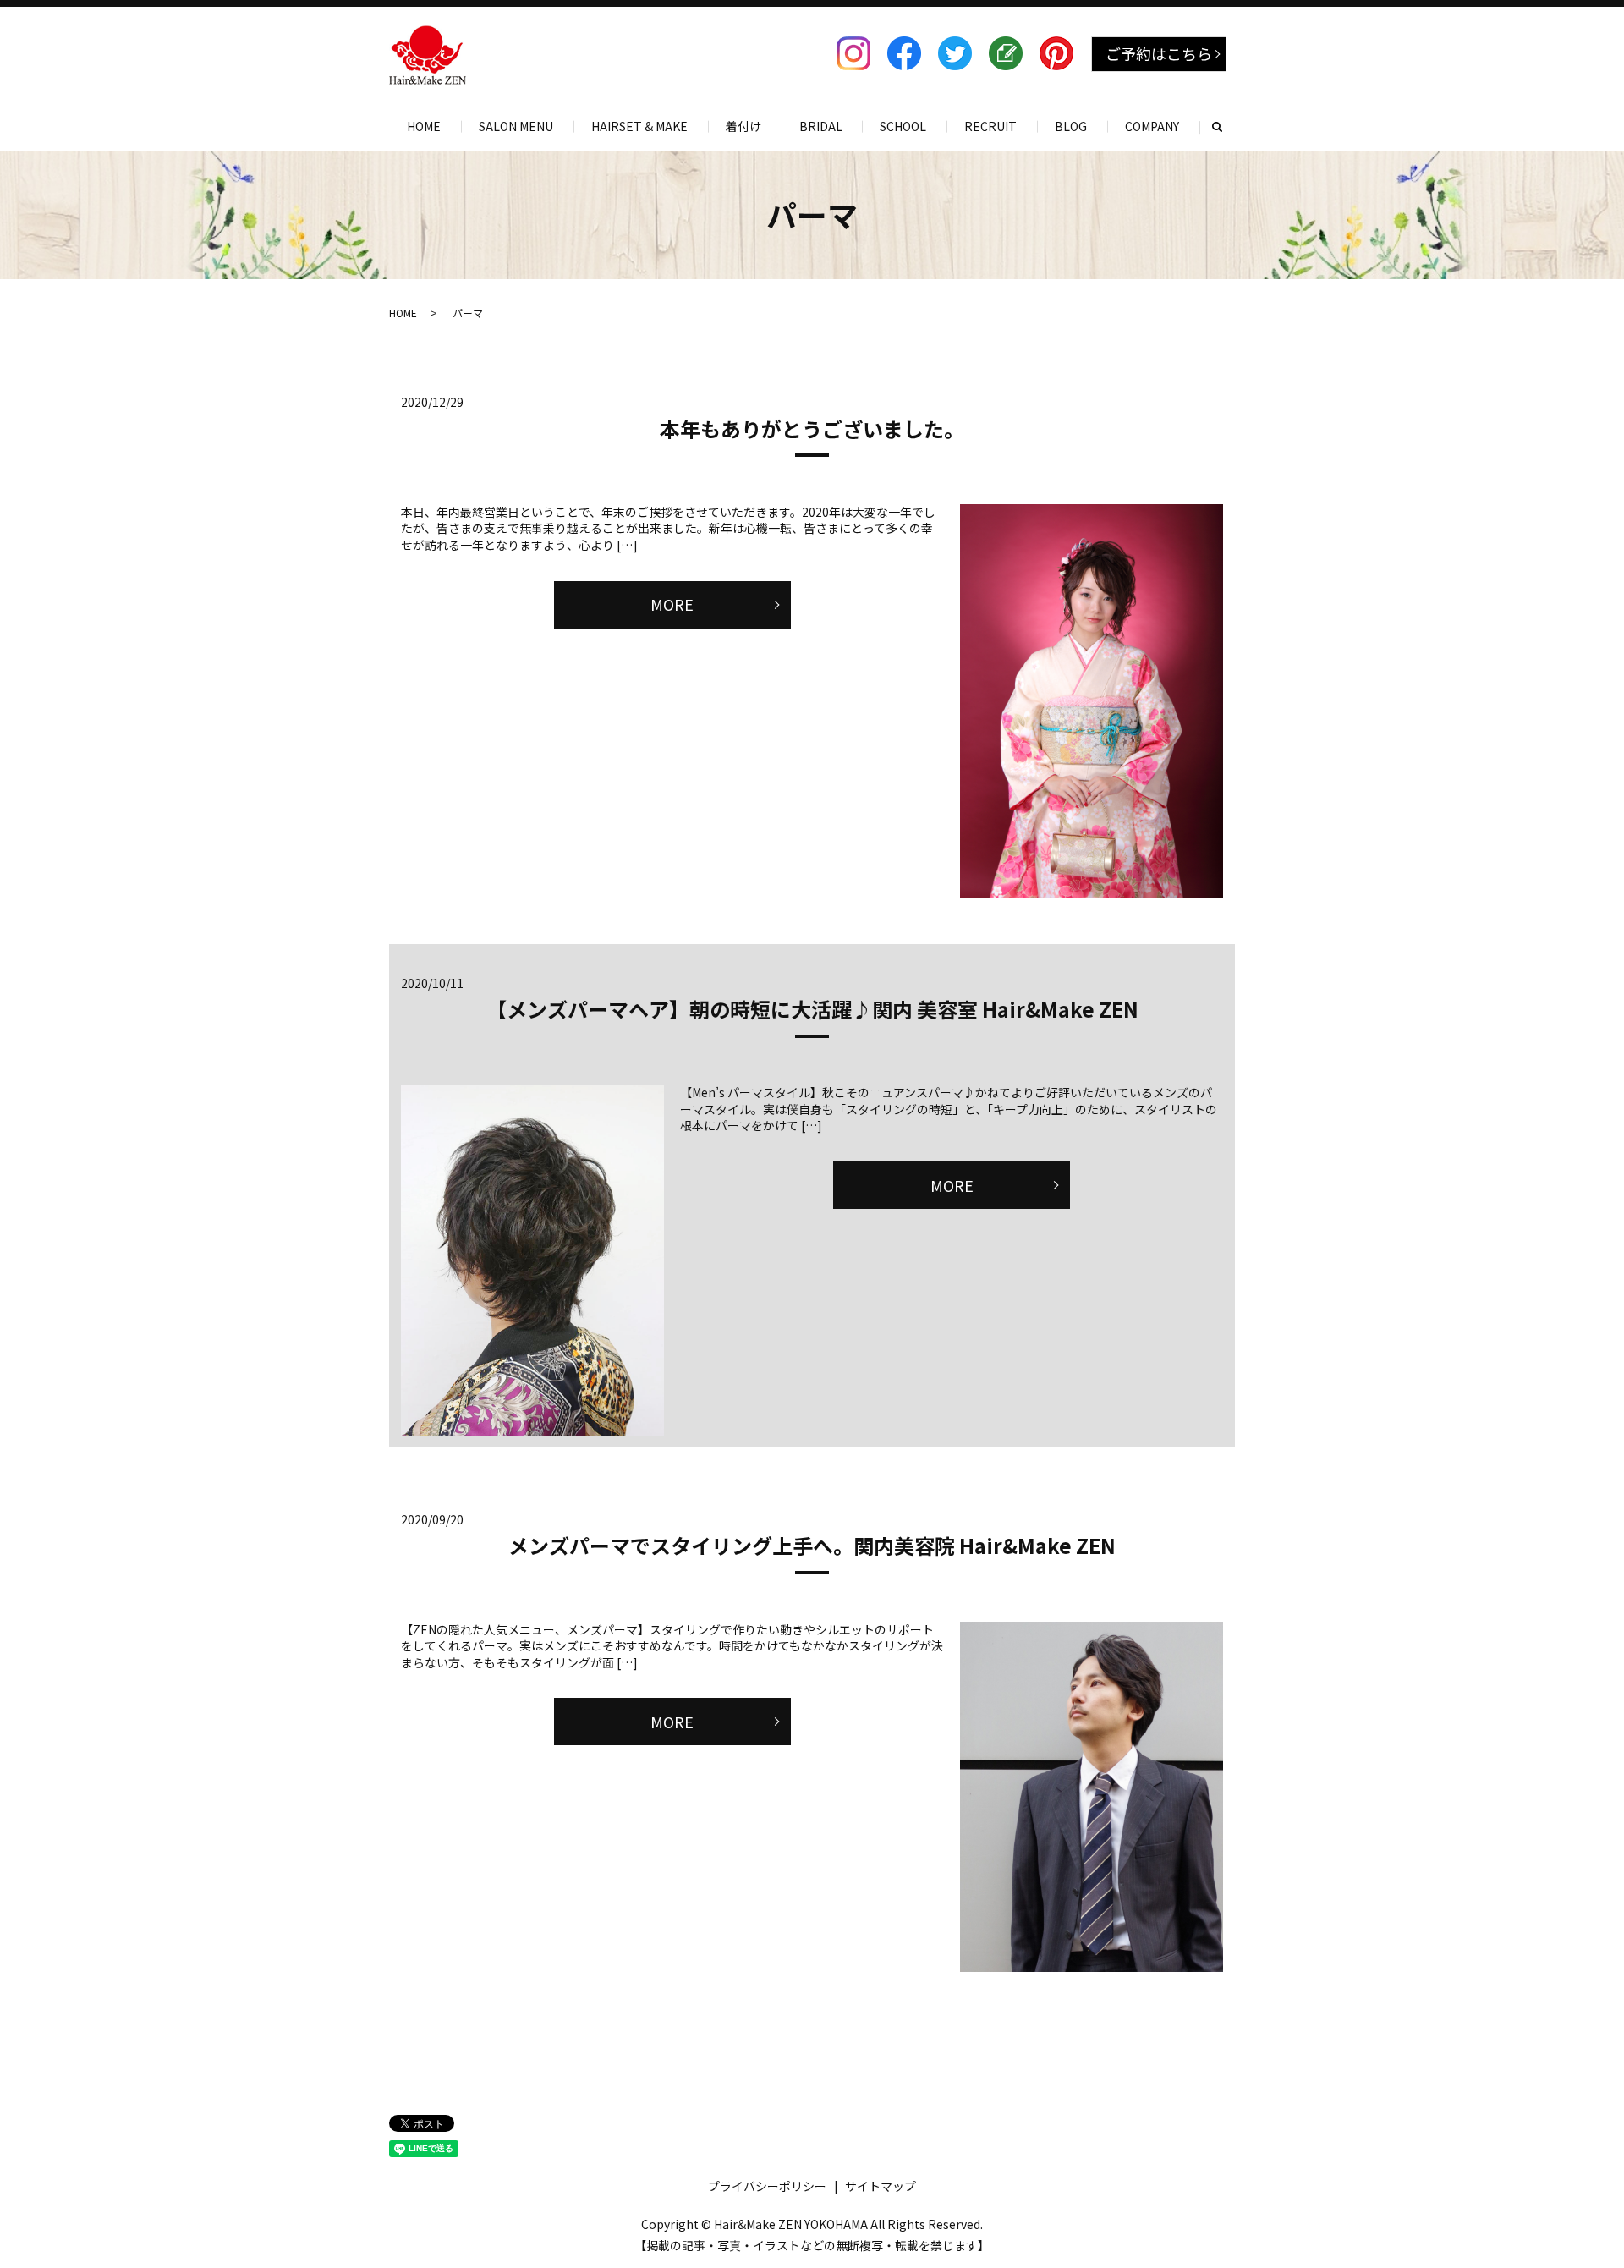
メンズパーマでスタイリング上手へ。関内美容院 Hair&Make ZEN (812, 1545)
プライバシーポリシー (767, 2186)
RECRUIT (990, 126)
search (1226, 126)
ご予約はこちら (1159, 53)
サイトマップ (881, 2186)
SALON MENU (516, 126)
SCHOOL (903, 126)
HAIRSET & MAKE (639, 126)
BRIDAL (821, 126)
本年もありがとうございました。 (812, 428)
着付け (743, 126)
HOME (424, 126)
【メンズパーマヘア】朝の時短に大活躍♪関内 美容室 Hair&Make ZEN (812, 1009)
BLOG (1071, 126)
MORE (672, 604)
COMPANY (1152, 126)
